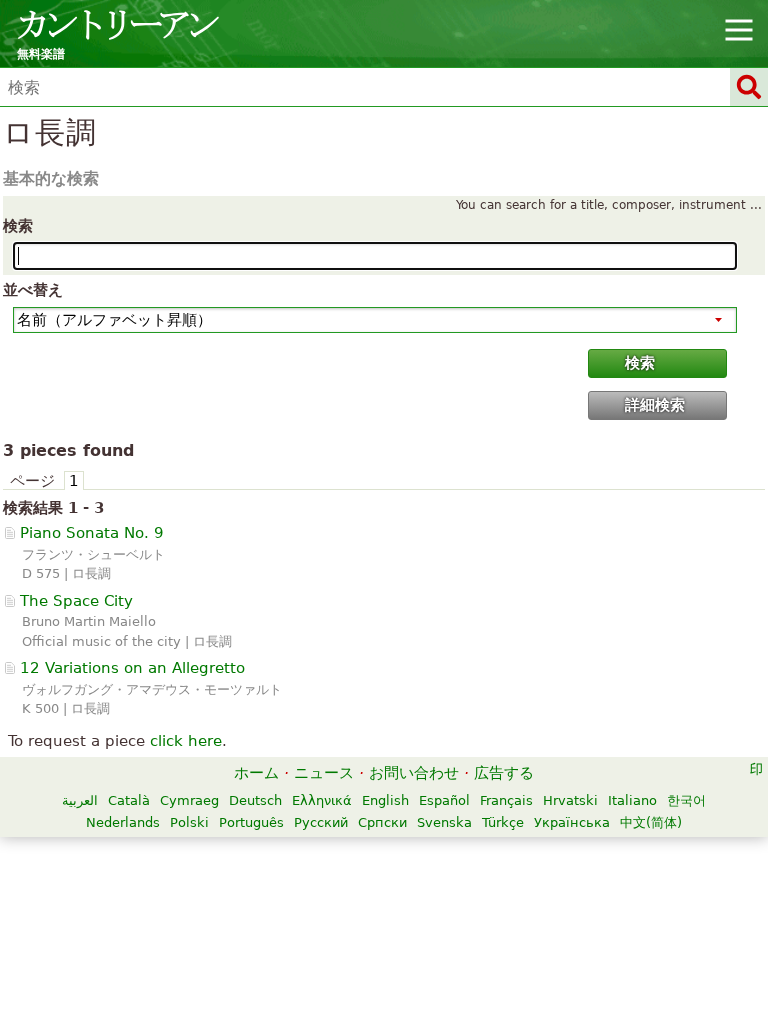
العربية (80, 800)
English (385, 800)
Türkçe (503, 822)
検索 (18, 226)
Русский (321, 822)
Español (444, 800)
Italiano (632, 800)
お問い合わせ (414, 773)
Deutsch (255, 800)
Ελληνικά (322, 800)
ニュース (324, 773)
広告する (504, 773)
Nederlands (123, 822)
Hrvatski (570, 800)
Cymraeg (189, 800)
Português (251, 822)
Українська (572, 822)
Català (129, 800)
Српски (382, 822)
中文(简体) (651, 822)
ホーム (256, 773)
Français (506, 800)
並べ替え (33, 290)
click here (186, 741)
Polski (189, 822)
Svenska (444, 822)
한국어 (686, 800)
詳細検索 (655, 405)
